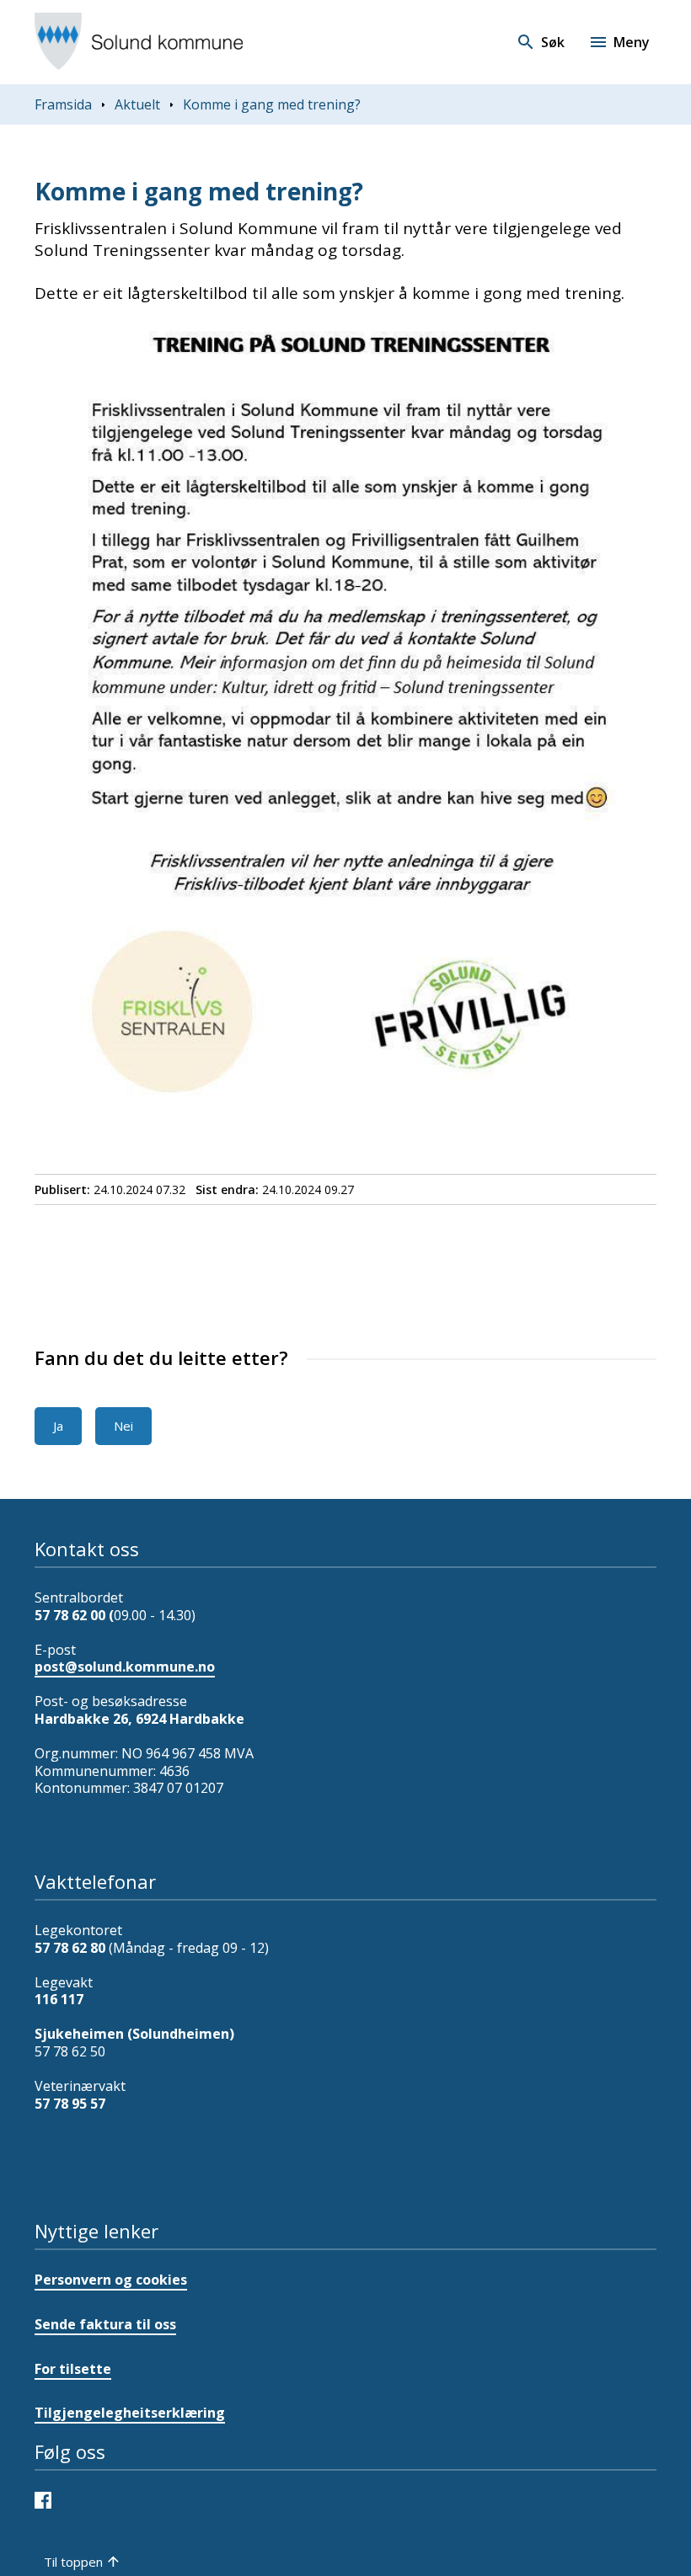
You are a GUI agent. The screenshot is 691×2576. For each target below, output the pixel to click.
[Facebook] (47, 2499)
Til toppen (73, 2562)
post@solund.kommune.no (125, 1667)
